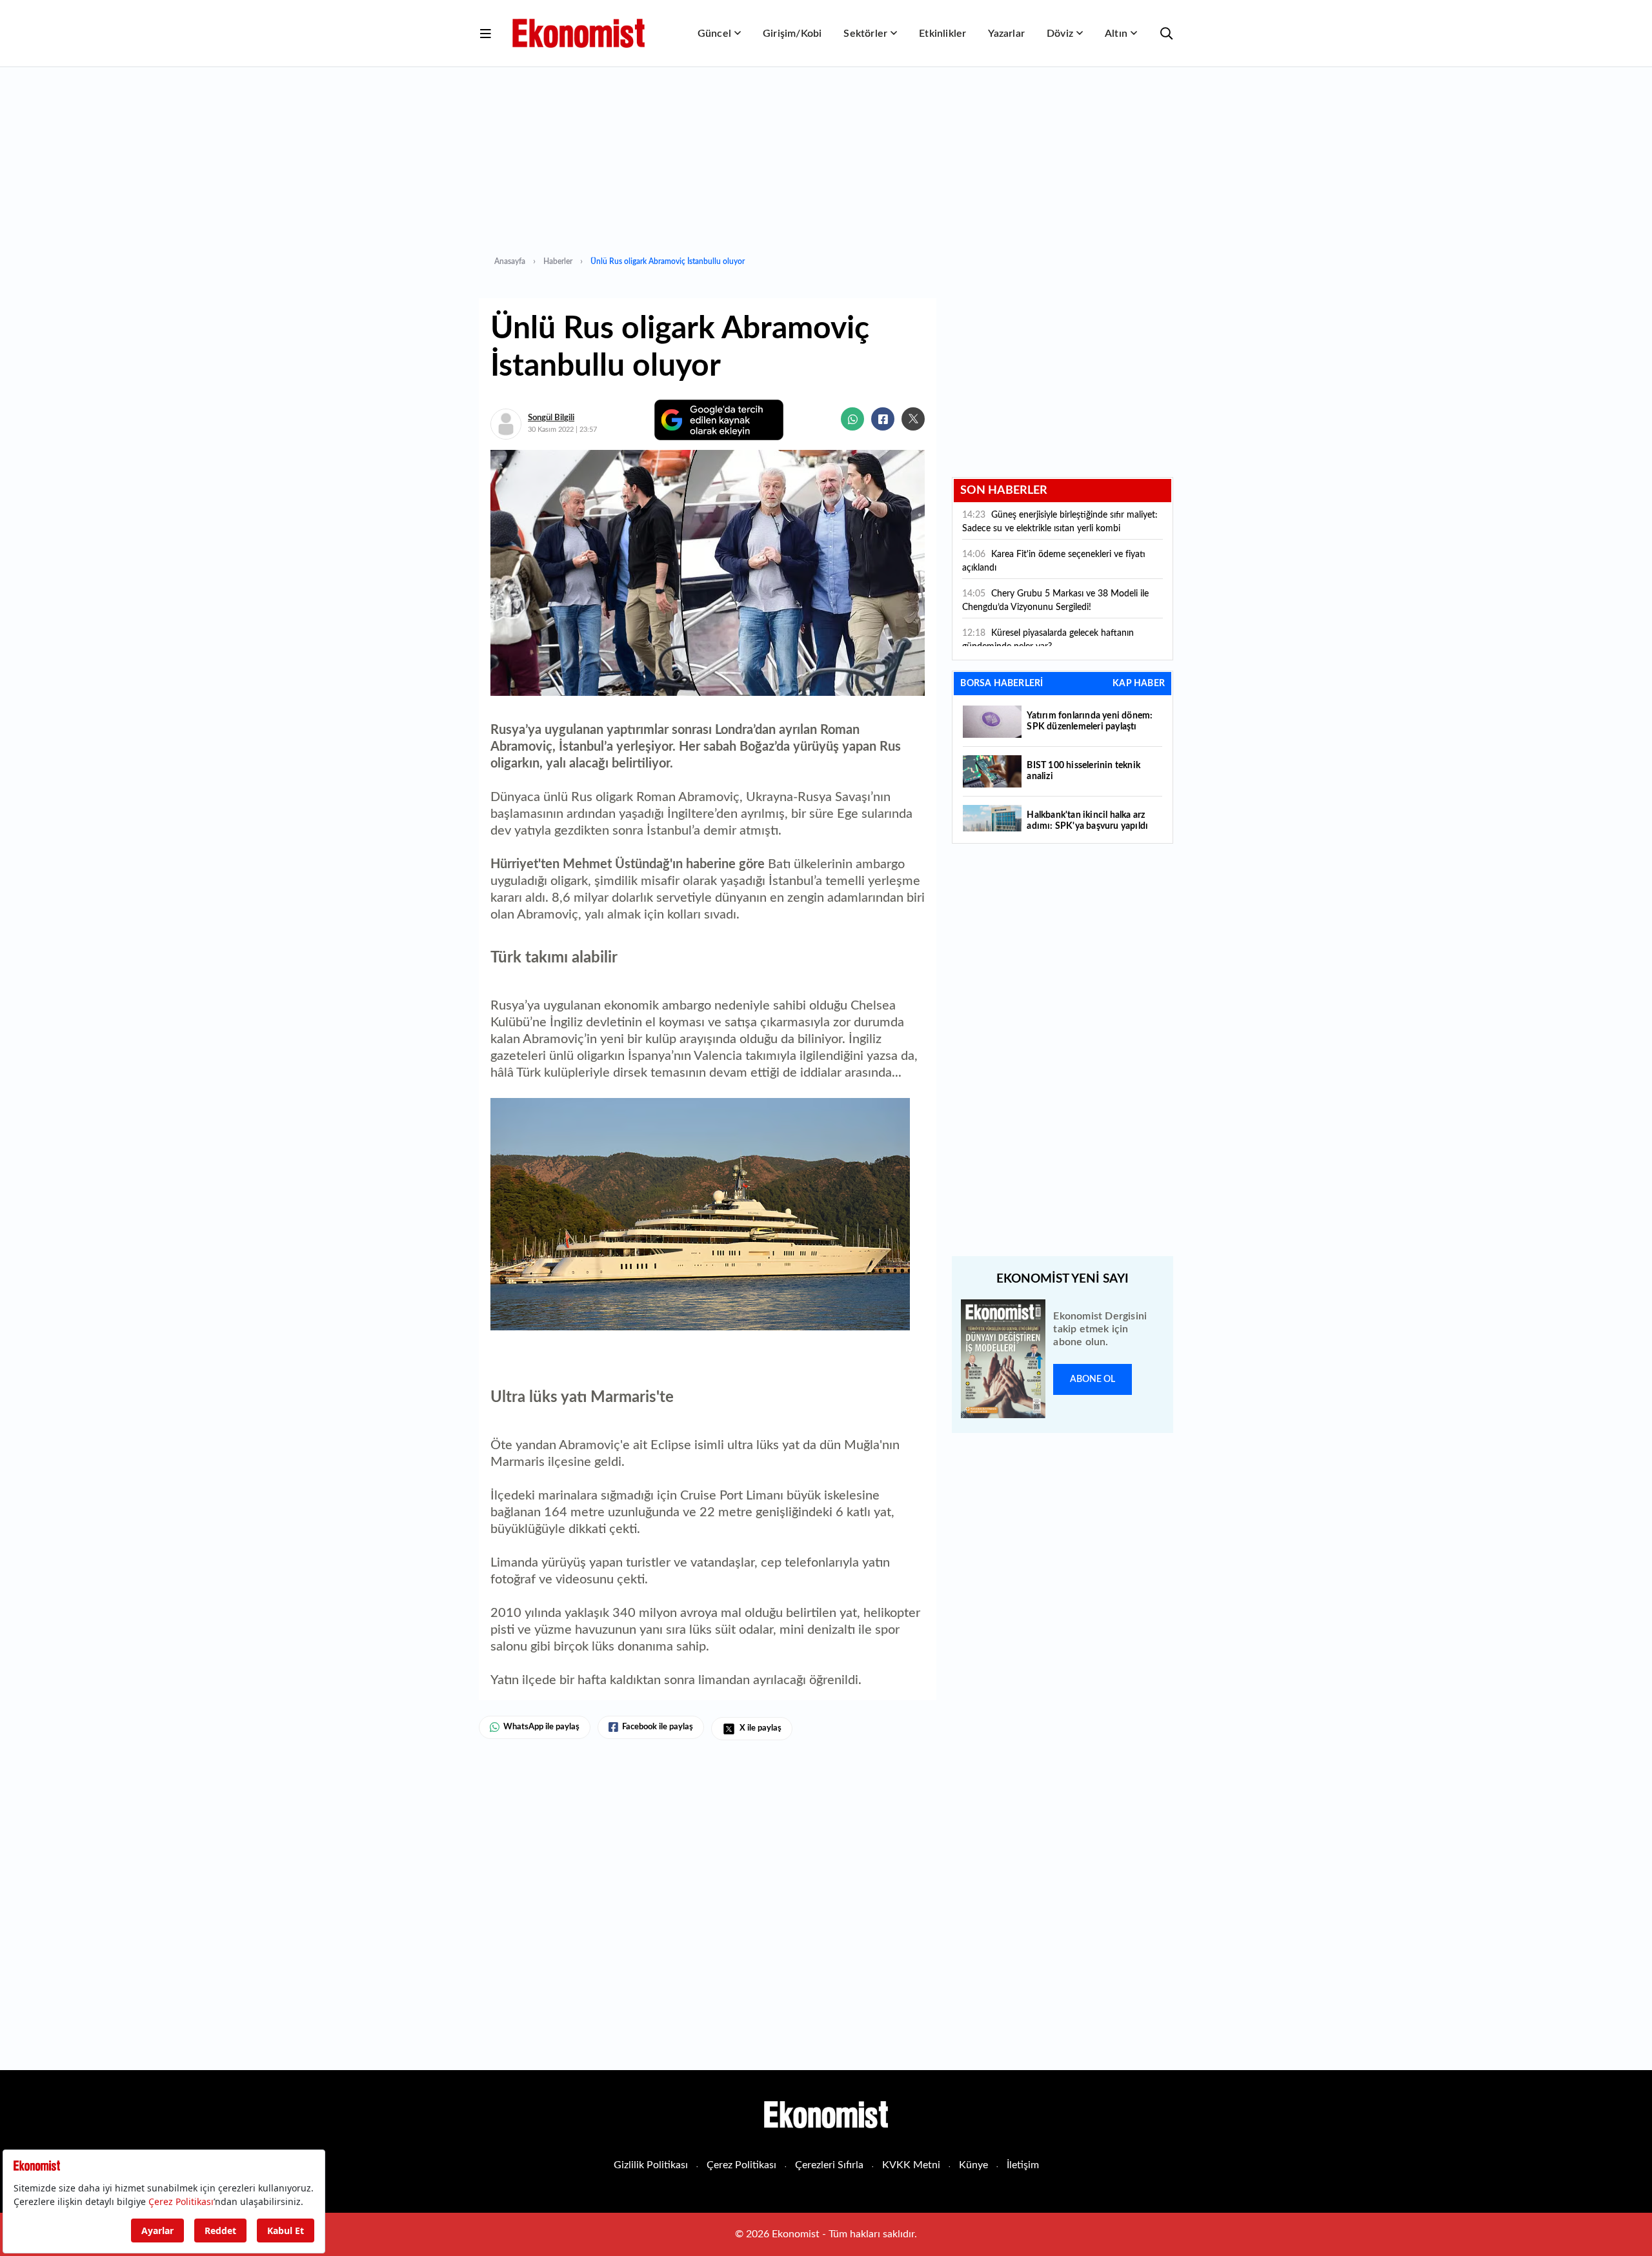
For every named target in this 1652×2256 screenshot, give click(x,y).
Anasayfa (510, 261)
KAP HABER (1139, 684)
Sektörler (865, 34)
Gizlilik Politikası (651, 2165)
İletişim (1023, 2165)
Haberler (558, 261)
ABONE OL (1093, 1379)
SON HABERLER (1004, 491)
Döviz (1060, 34)
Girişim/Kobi (792, 34)
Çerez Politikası (741, 2165)
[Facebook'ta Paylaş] (883, 419)
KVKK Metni (911, 2165)
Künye (973, 2165)
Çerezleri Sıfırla (829, 2165)
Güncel (714, 34)
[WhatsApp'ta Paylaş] (852, 419)
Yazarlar (1006, 34)
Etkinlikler (942, 34)
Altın (1116, 34)
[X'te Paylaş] (913, 419)
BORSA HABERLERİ (1002, 684)
